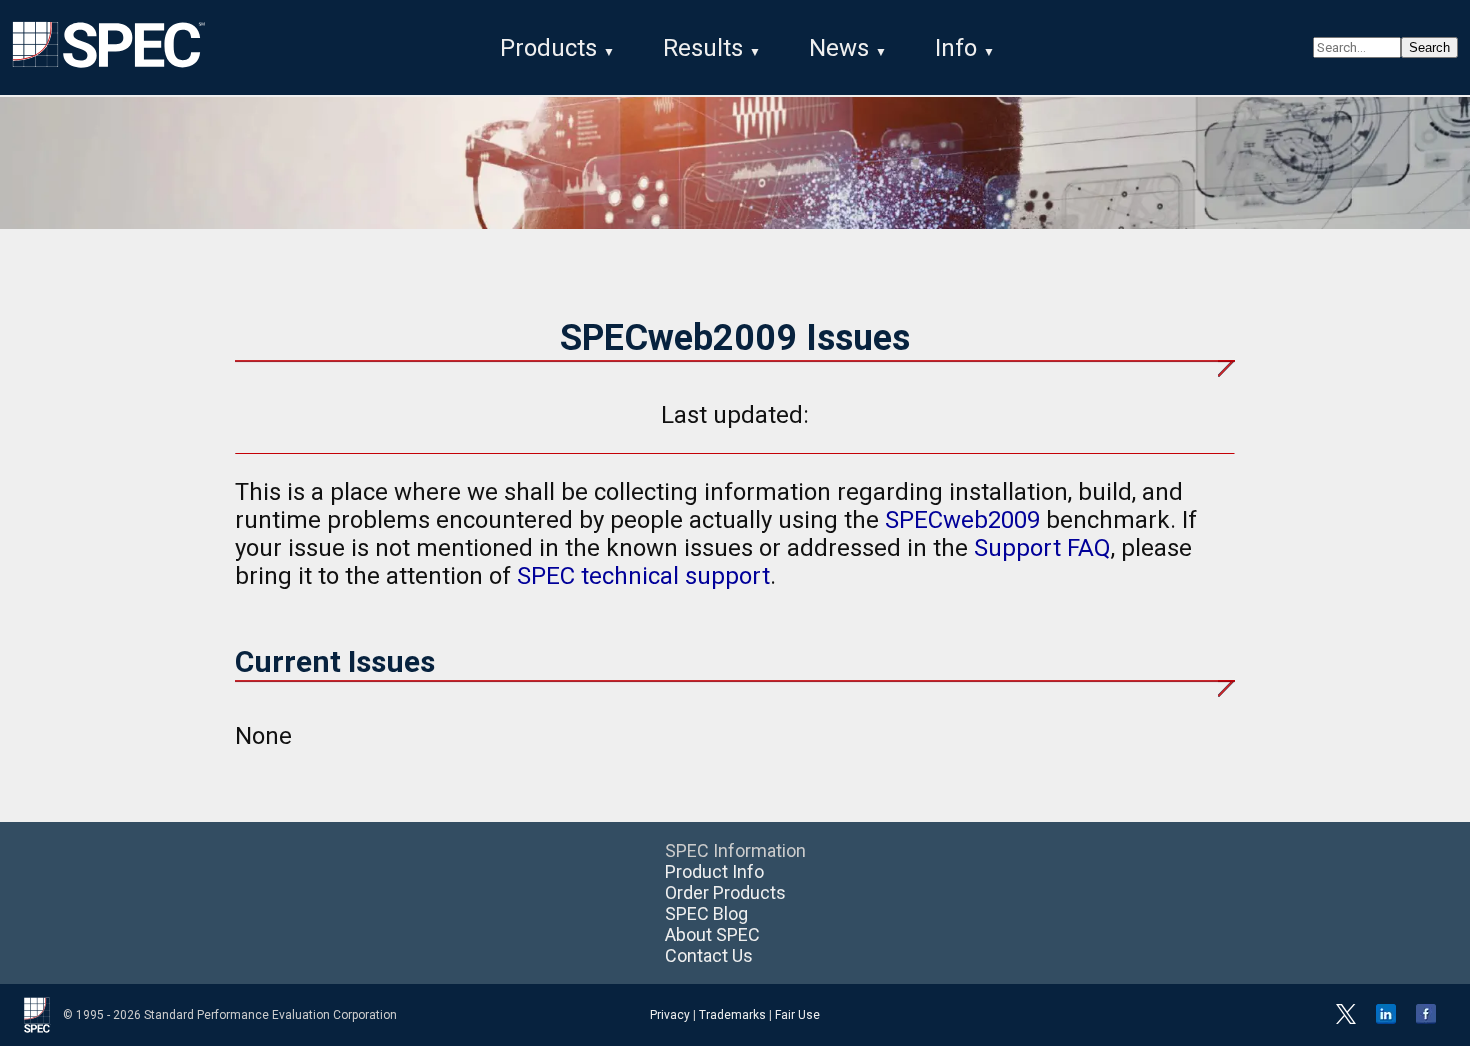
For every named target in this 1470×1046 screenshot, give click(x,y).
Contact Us (709, 955)
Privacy (670, 1015)
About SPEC (712, 934)
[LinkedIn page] (1386, 1020)
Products (548, 48)
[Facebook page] (1426, 1020)
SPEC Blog (706, 913)
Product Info (714, 871)
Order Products (725, 892)
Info (956, 48)
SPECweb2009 (962, 520)
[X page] (1346, 1020)
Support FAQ (1042, 548)
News (839, 48)
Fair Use (797, 1015)
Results (703, 48)
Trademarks (732, 1015)
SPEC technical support (643, 576)
